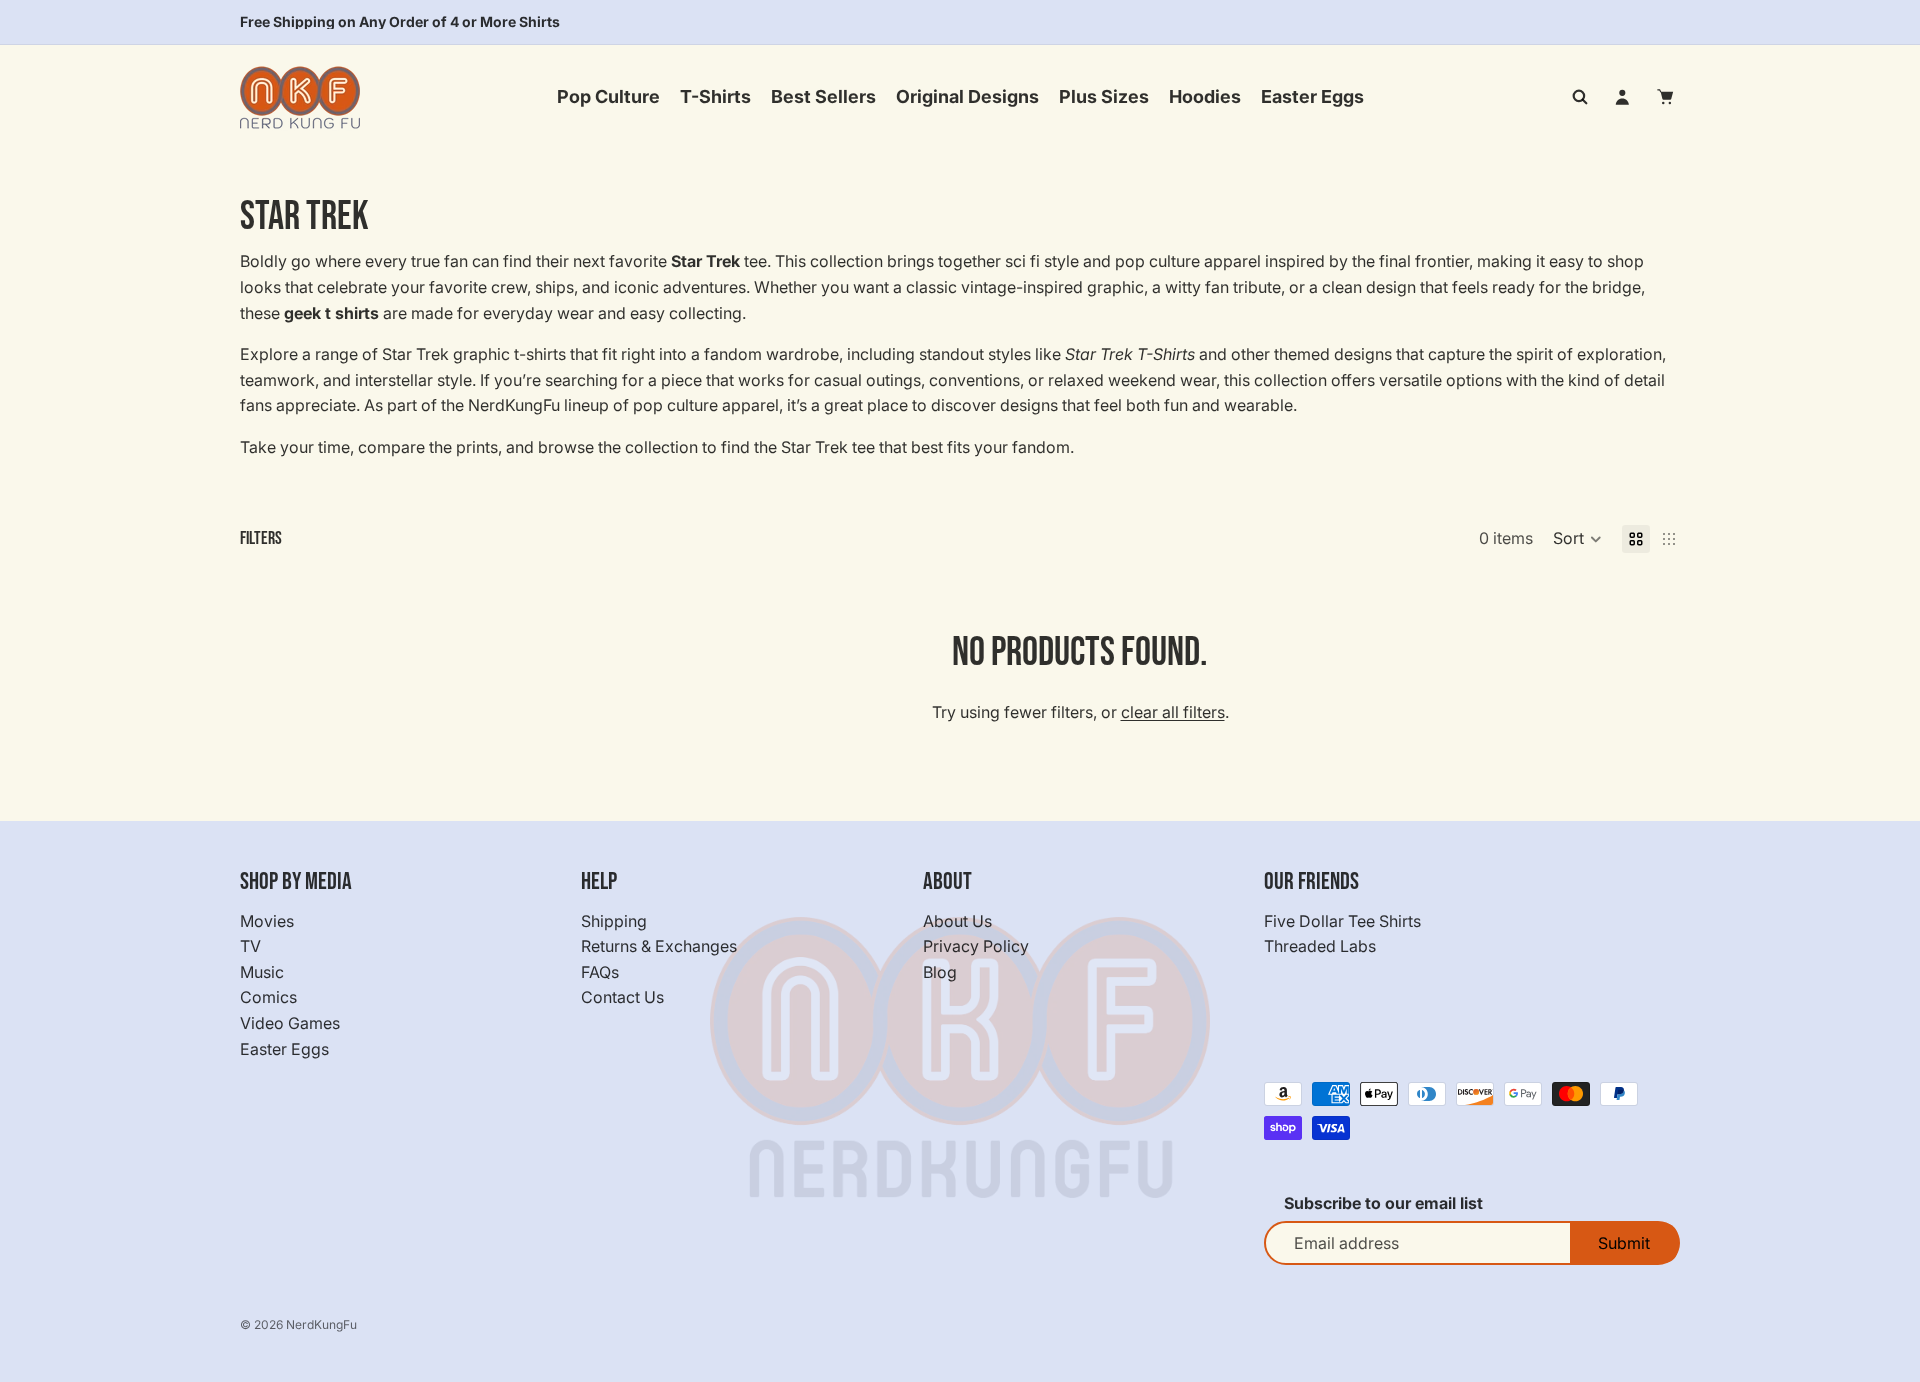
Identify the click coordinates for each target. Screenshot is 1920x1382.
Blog (940, 972)
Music (262, 972)
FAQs (600, 972)
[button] (1577, 539)
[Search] (1580, 97)
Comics (268, 998)
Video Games (290, 1023)
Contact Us (622, 998)
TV (250, 946)
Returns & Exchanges (659, 946)
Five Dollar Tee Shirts (1342, 921)
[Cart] (1666, 97)
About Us (957, 921)
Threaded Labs (1320, 946)
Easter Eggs (284, 1049)
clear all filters (1173, 712)
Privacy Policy (976, 946)
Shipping (614, 921)
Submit (1624, 1243)
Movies (267, 921)
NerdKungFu (321, 1324)
